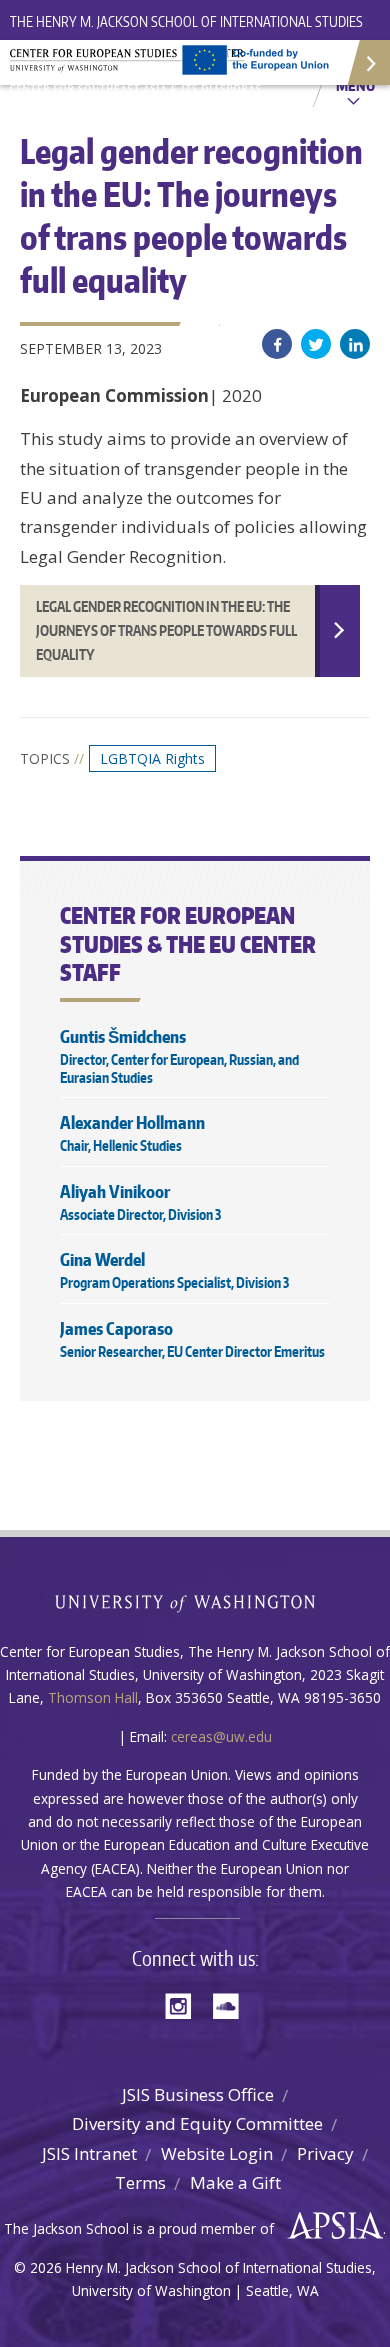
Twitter (316, 344)
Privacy (325, 2153)
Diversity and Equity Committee (197, 2123)
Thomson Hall (93, 1697)
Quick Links (367, 62)
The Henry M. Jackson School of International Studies (186, 21)
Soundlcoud (231, 2004)
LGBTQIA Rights (152, 758)
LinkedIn (355, 344)
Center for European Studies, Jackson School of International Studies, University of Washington (140, 70)
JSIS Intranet (89, 2153)
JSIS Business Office (198, 2094)
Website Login (217, 2153)
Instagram (185, 2004)
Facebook (277, 344)
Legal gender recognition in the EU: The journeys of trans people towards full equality (166, 630)
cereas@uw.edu (221, 1736)
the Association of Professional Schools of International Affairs (330, 2226)
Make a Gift (235, 2182)
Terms (140, 2182)
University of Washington (195, 1601)
